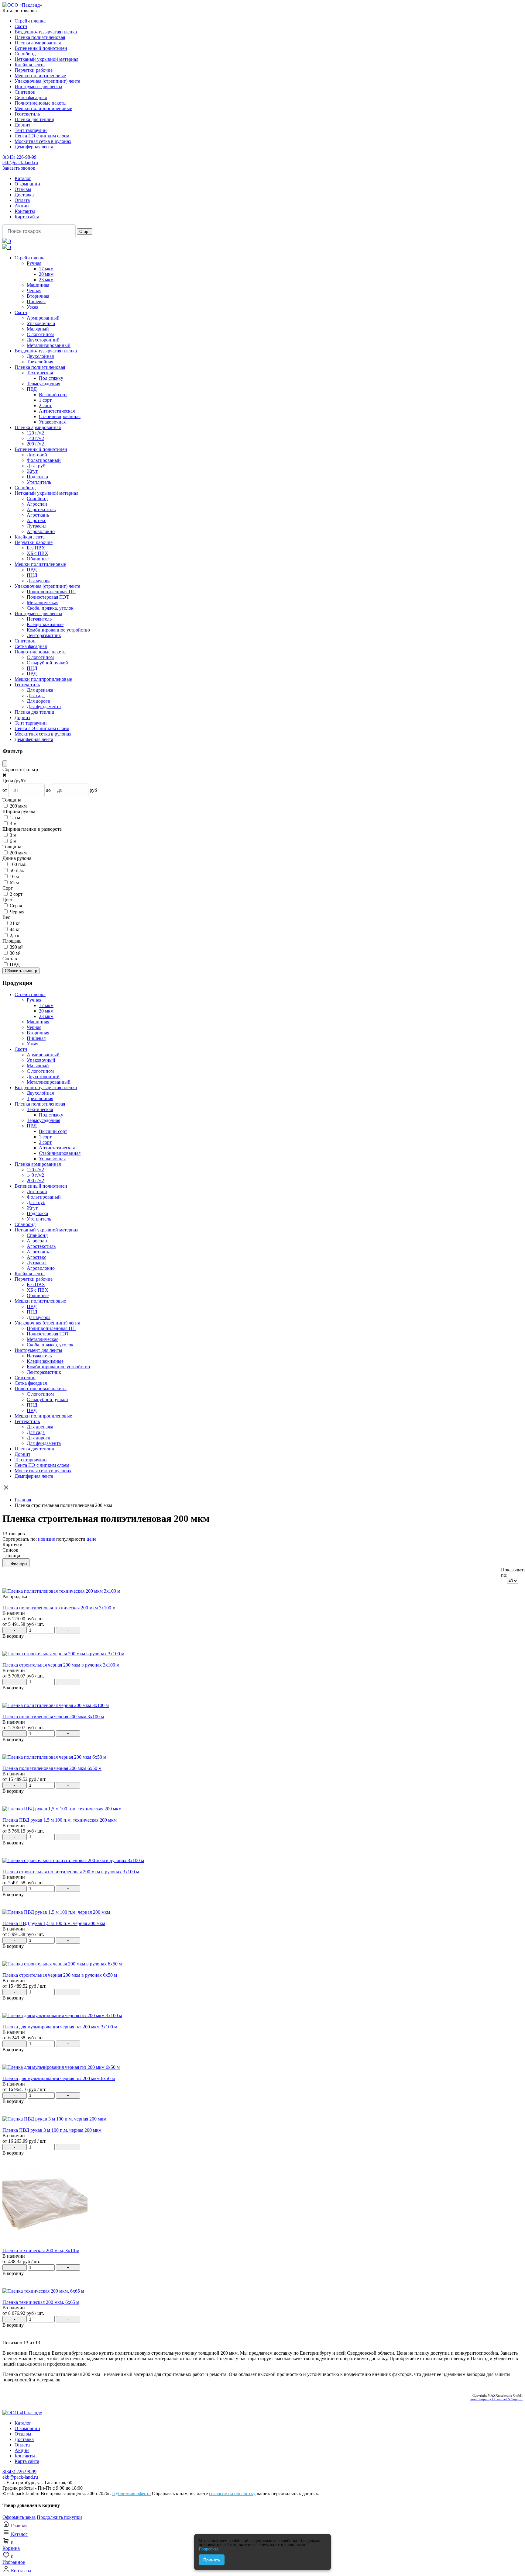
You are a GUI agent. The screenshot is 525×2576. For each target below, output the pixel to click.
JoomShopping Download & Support (496, 2399)
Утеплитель (39, 482)
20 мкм (46, 274)
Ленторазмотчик (44, 635)
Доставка (24, 195)
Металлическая (43, 602)
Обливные (38, 559)
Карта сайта (27, 217)
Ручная (34, 263)
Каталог (23, 178)
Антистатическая (57, 411)
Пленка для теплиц (34, 119)
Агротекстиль (41, 509)
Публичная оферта (131, 2493)
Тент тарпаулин (31, 130)
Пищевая (36, 301)
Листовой (37, 455)
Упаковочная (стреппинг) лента (47, 81)
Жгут (32, 471)
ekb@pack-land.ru (20, 163)
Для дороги (39, 701)
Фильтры (19, 1564)
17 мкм (46, 269)
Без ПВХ (36, 548)
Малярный (38, 329)
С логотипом (40, 334)
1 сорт (45, 400)
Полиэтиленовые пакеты (41, 103)
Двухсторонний (43, 340)
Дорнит (22, 125)
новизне (46, 1539)
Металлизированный (49, 345)
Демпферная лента (34, 147)
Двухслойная (40, 356)
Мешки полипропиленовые (43, 108)
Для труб (36, 466)
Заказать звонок (19, 168)
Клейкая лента (30, 65)
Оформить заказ (19, 2517)
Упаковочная (52, 422)
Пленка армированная (38, 43)
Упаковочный (41, 323)
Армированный (43, 318)
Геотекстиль (27, 114)
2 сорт (45, 405)
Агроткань (38, 515)
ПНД (32, 575)
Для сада (36, 696)
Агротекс (36, 520)
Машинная (38, 285)
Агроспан (37, 504)
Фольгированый (44, 460)
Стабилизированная (60, 416)
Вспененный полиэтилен (41, 48)
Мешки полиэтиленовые (40, 76)
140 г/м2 (35, 438)
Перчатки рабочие (34, 70)
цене (91, 1539)
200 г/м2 (35, 444)
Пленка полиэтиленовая (40, 37)
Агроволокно (41, 531)
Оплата (22, 200)
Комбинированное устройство (58, 630)
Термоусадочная (43, 384)
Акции (22, 206)
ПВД (32, 389)
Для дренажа (40, 690)
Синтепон (25, 92)
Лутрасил (37, 526)
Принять (212, 2560)
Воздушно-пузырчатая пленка (46, 32)
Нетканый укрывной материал (46, 59)
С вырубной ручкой (47, 663)
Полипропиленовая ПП (51, 592)
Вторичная (38, 296)
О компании (27, 184)
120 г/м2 (35, 433)
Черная (34, 291)
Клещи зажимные (45, 624)
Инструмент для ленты (38, 87)
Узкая (33, 307)
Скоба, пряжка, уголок (50, 608)
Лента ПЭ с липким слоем (42, 136)
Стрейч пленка (30, 21)
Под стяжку (51, 378)
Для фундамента (44, 706)
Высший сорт (53, 395)
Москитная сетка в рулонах (43, 141)
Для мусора (39, 581)
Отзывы (23, 189)
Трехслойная (40, 362)
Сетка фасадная (31, 97)
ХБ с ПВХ (38, 553)
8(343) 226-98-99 (19, 157)
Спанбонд (25, 54)
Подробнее (209, 2549)
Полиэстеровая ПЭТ (48, 597)
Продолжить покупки (59, 2517)
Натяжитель (39, 619)
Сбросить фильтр (21, 971)
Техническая (40, 373)
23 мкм (46, 280)
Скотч (21, 26)
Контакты (25, 211)
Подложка (37, 477)
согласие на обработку (232, 2493)
